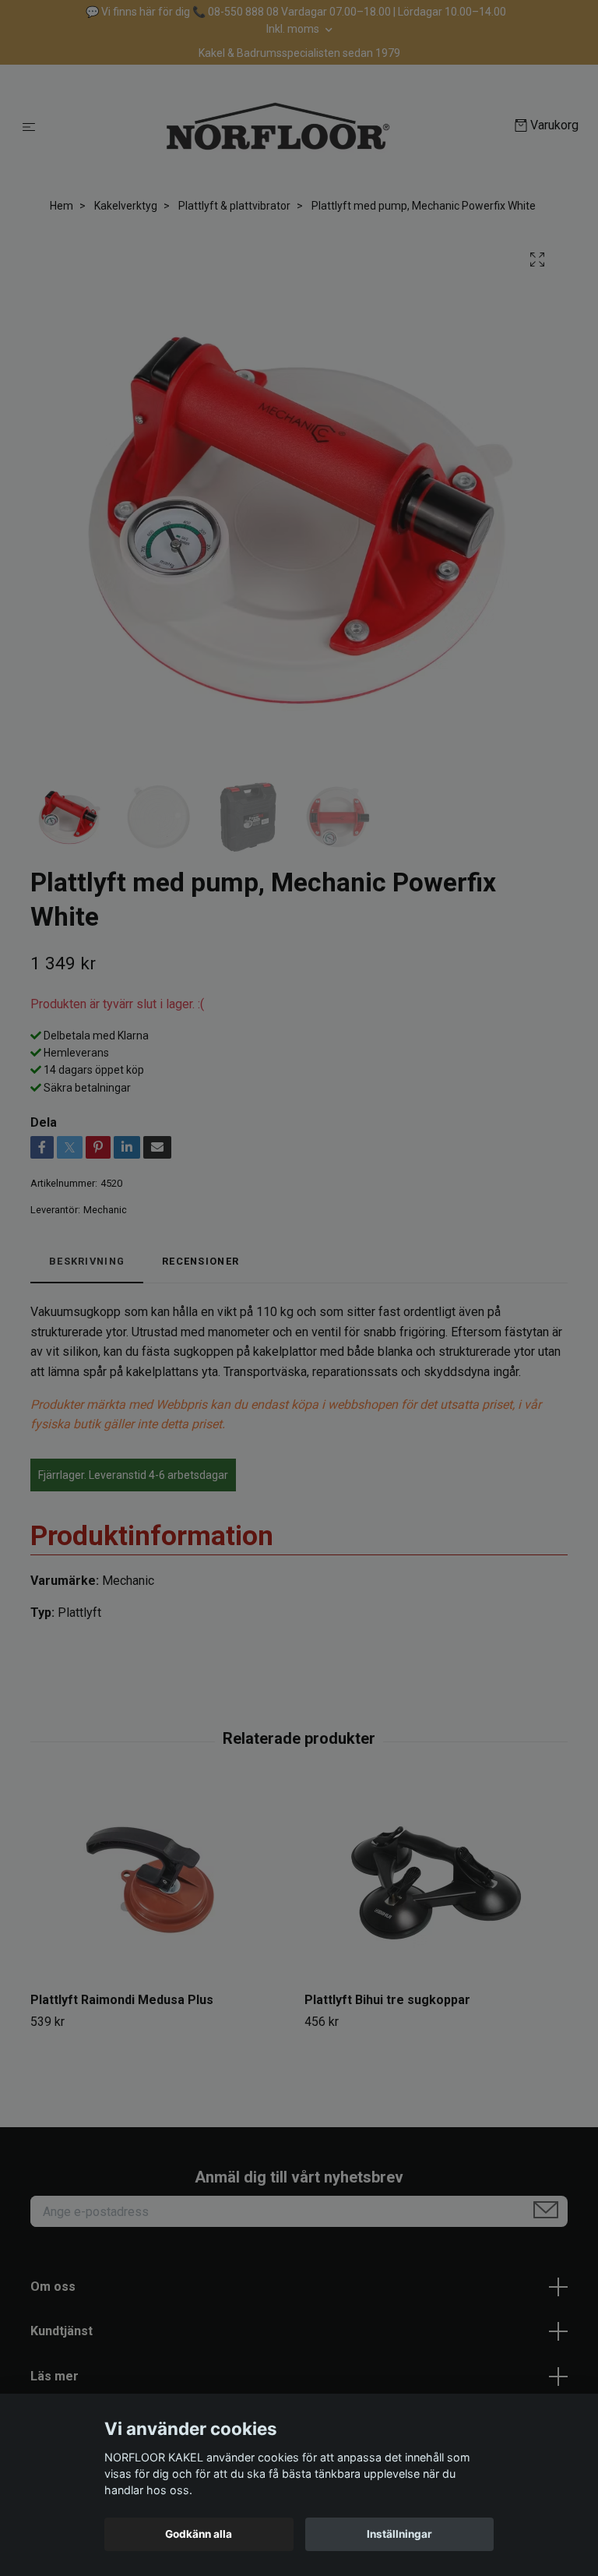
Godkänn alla (199, 2534)
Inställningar (399, 2534)
